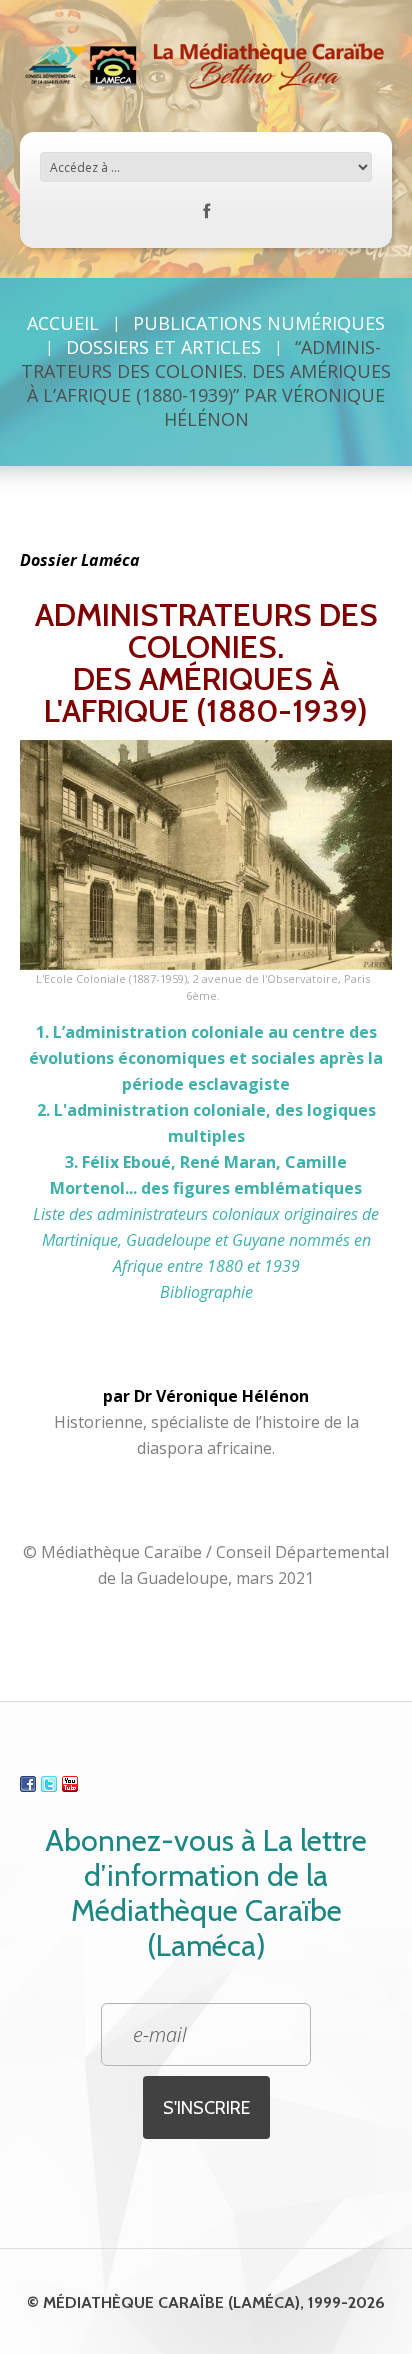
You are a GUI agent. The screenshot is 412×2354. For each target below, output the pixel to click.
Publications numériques (259, 323)
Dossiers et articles (163, 347)
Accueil (63, 323)
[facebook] (206, 215)
